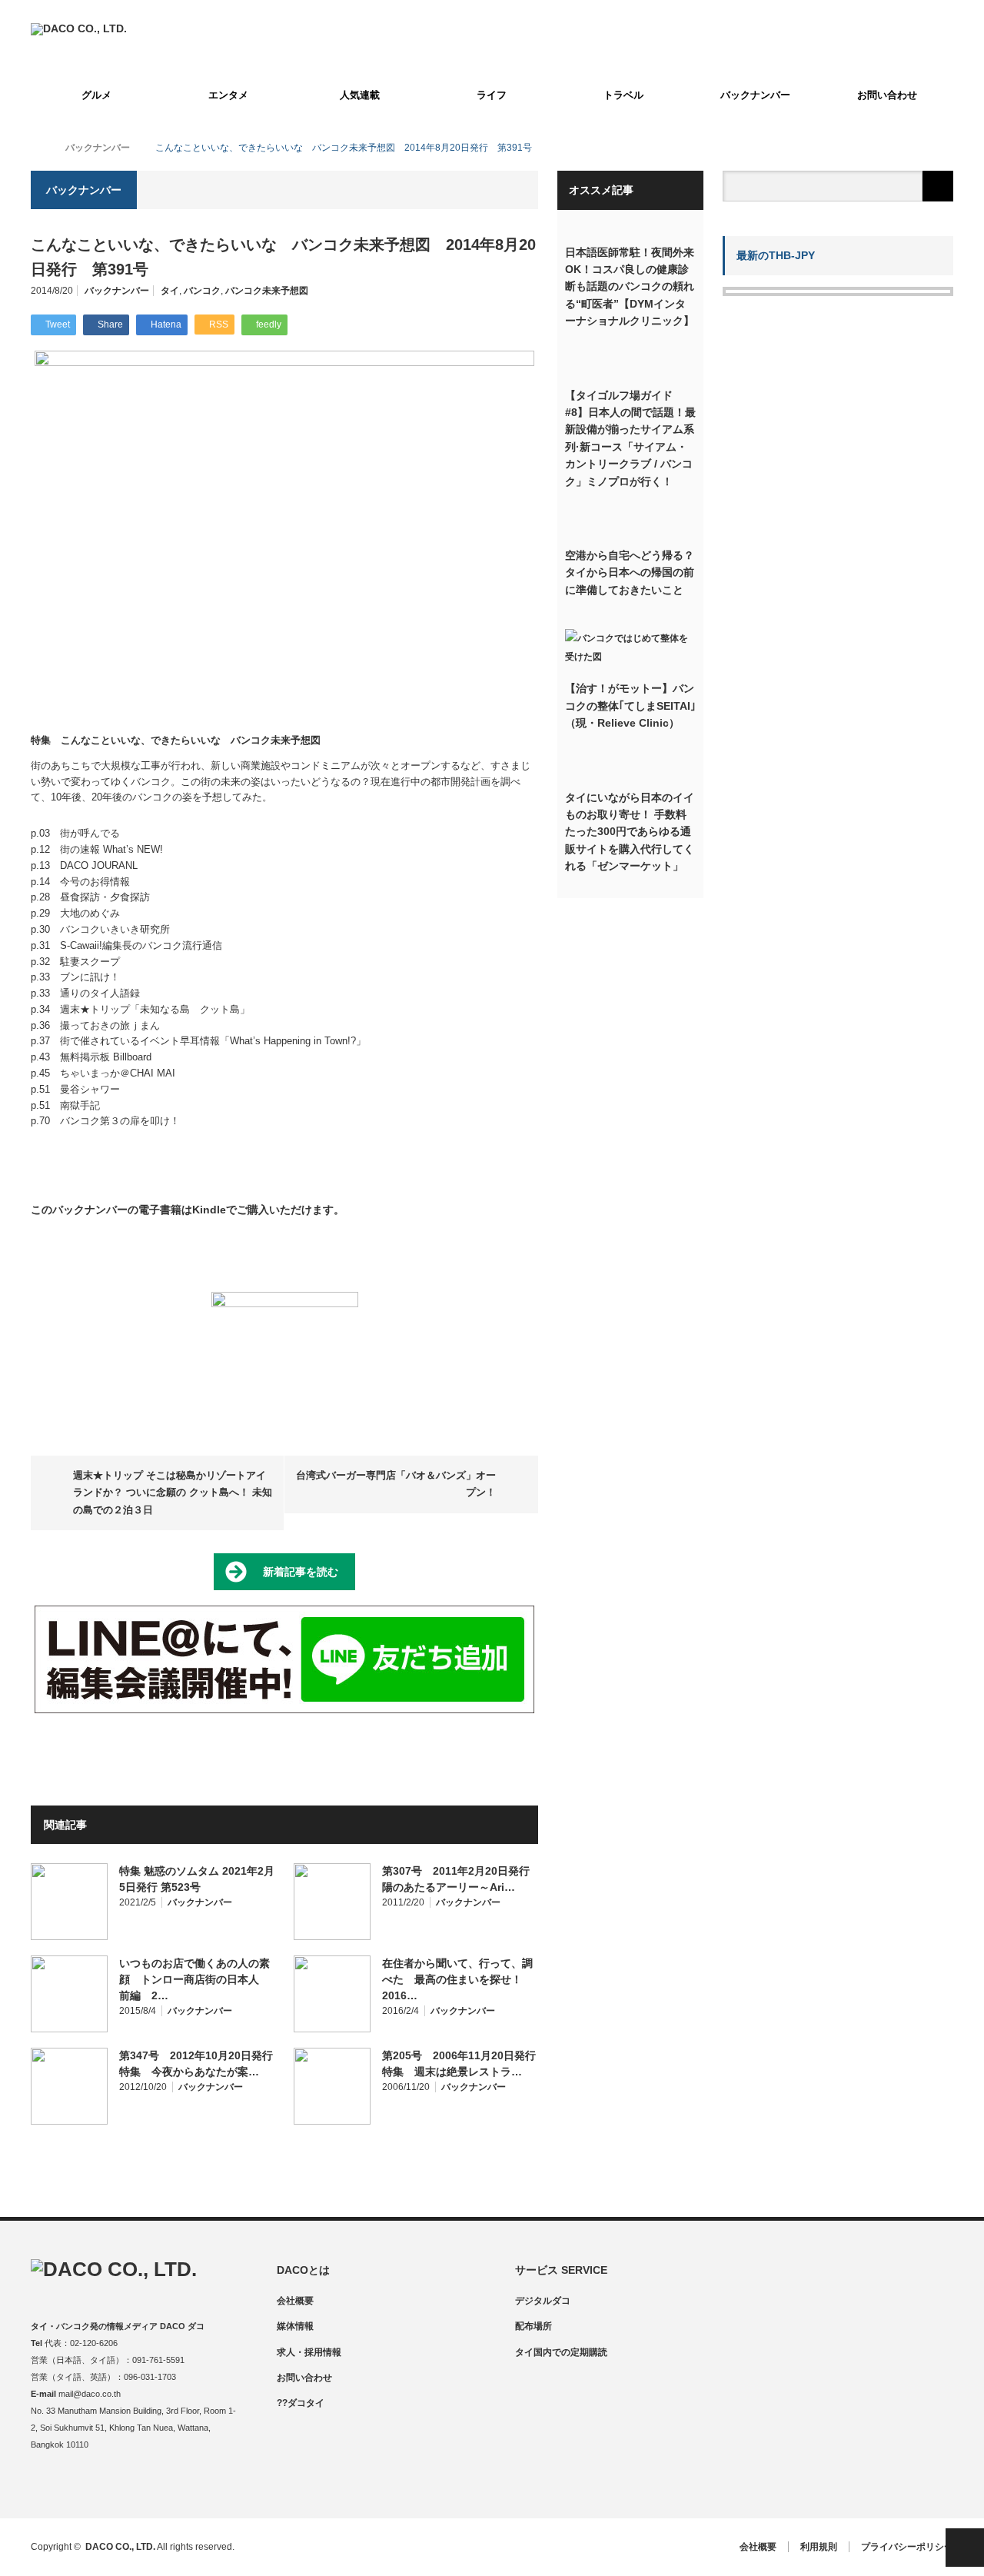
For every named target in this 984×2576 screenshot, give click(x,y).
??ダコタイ (301, 2403)
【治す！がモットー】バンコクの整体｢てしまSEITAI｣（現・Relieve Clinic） (630, 706)
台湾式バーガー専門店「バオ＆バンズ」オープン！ (396, 1484)
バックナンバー (755, 95)
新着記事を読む (301, 1572)
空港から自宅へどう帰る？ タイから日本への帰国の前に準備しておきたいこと (630, 572)
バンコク (202, 291)
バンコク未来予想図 (267, 291)
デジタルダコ (543, 2301)
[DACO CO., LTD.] (79, 28)
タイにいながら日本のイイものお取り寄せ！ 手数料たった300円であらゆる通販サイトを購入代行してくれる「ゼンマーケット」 (630, 832)
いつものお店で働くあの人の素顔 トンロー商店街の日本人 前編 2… (194, 1979)
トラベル (623, 95)
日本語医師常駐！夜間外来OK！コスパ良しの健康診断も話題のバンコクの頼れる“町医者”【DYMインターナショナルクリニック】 (630, 287)
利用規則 (819, 2547)
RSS (133, 2486)
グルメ (96, 95)
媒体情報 (295, 2326)
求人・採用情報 (309, 2352)
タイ (170, 291)
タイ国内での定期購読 (561, 2352)
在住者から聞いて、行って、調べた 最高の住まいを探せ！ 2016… (457, 1979)
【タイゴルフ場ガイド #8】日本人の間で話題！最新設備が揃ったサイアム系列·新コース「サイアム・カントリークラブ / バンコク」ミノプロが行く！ (630, 438)
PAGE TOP (965, 2548)
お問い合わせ (887, 95)
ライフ (492, 95)
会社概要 (295, 2301)
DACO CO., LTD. (120, 2547)
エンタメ (228, 95)
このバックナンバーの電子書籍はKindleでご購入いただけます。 (188, 1210)
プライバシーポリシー (907, 2547)
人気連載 (360, 95)
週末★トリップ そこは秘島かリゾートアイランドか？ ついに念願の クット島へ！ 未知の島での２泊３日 (173, 1493)
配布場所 (534, 2326)
